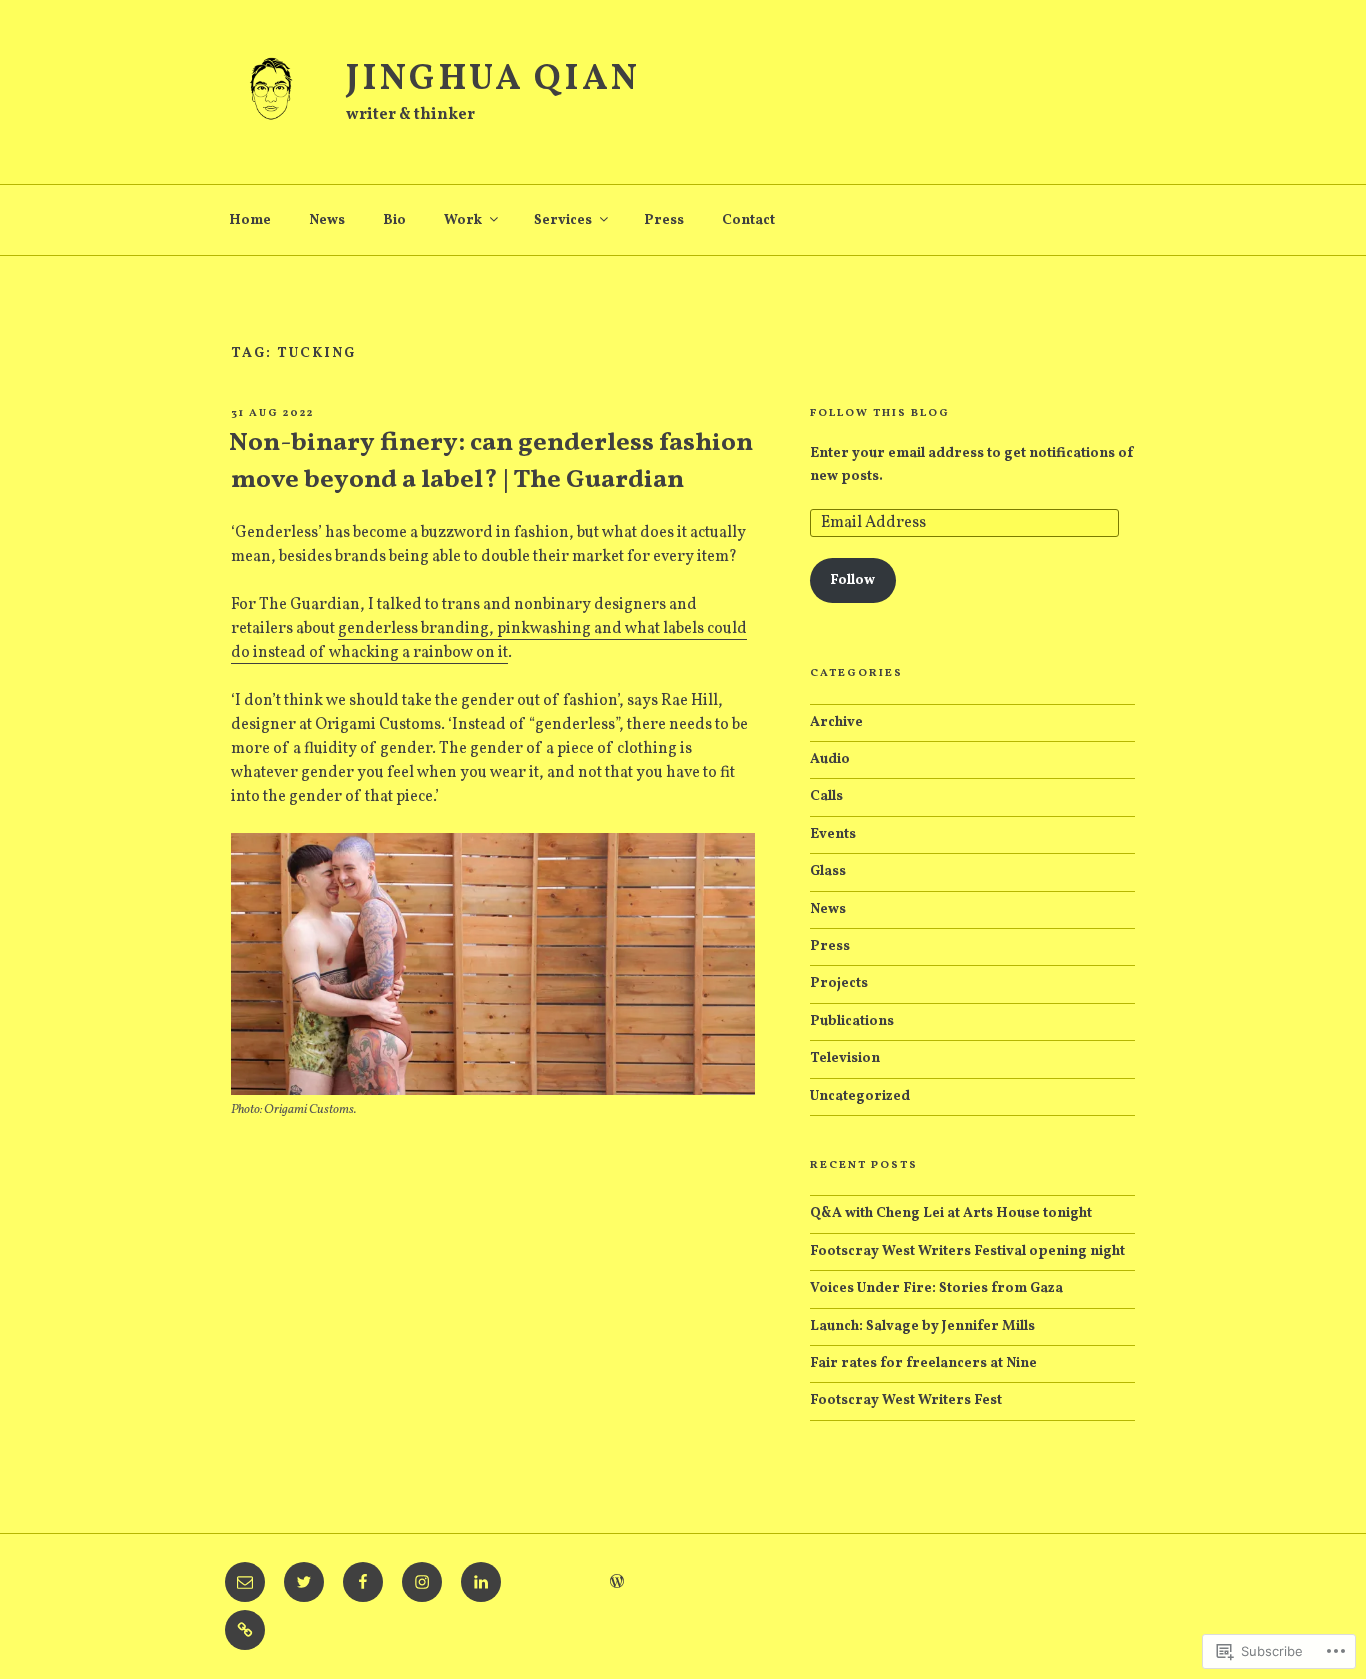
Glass (828, 871)
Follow (852, 580)
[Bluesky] (245, 1630)
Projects (839, 983)
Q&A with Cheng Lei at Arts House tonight (951, 1213)
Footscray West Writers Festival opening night (967, 1251)
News (327, 220)
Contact (748, 220)
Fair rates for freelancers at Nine (923, 1363)
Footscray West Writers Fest (906, 1400)
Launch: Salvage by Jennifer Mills (922, 1326)
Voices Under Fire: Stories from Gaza (936, 1288)
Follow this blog (880, 413)
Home (250, 220)
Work (463, 220)
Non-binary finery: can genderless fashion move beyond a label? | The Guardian (491, 461)
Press (664, 220)
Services (563, 220)
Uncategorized (860, 1096)
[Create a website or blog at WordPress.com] (617, 1583)
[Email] (245, 1582)
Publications (852, 1021)
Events (833, 834)
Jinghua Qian (493, 80)
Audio (830, 759)
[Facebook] (363, 1582)
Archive (836, 722)
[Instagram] (422, 1582)
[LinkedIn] (481, 1582)
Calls (826, 796)
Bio (394, 220)
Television (845, 1058)
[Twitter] (304, 1582)
